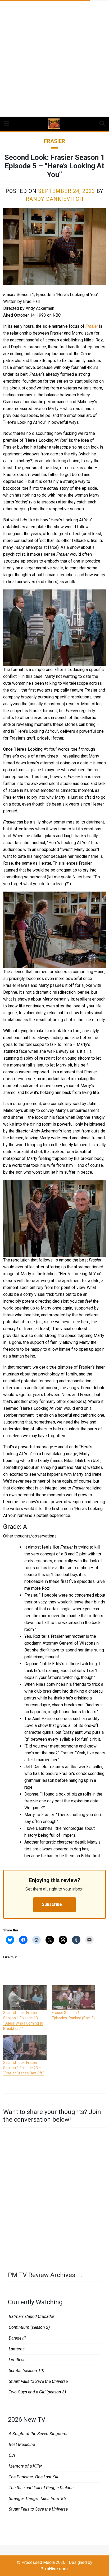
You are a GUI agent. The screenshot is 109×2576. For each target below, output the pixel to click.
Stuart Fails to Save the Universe (38, 2381)
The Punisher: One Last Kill (33, 2477)
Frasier (54, 141)
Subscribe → (54, 1904)
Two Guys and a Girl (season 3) (37, 2392)
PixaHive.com (54, 2569)
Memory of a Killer (25, 2466)
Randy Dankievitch (55, 199)
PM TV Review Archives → (46, 2275)
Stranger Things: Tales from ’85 (37, 2499)
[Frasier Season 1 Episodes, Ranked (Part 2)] (74, 1998)
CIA (12, 2455)
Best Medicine (22, 2444)
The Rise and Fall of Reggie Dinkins (41, 2488)
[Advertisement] (54, 57)
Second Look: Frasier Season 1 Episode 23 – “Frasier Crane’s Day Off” (24, 2068)
